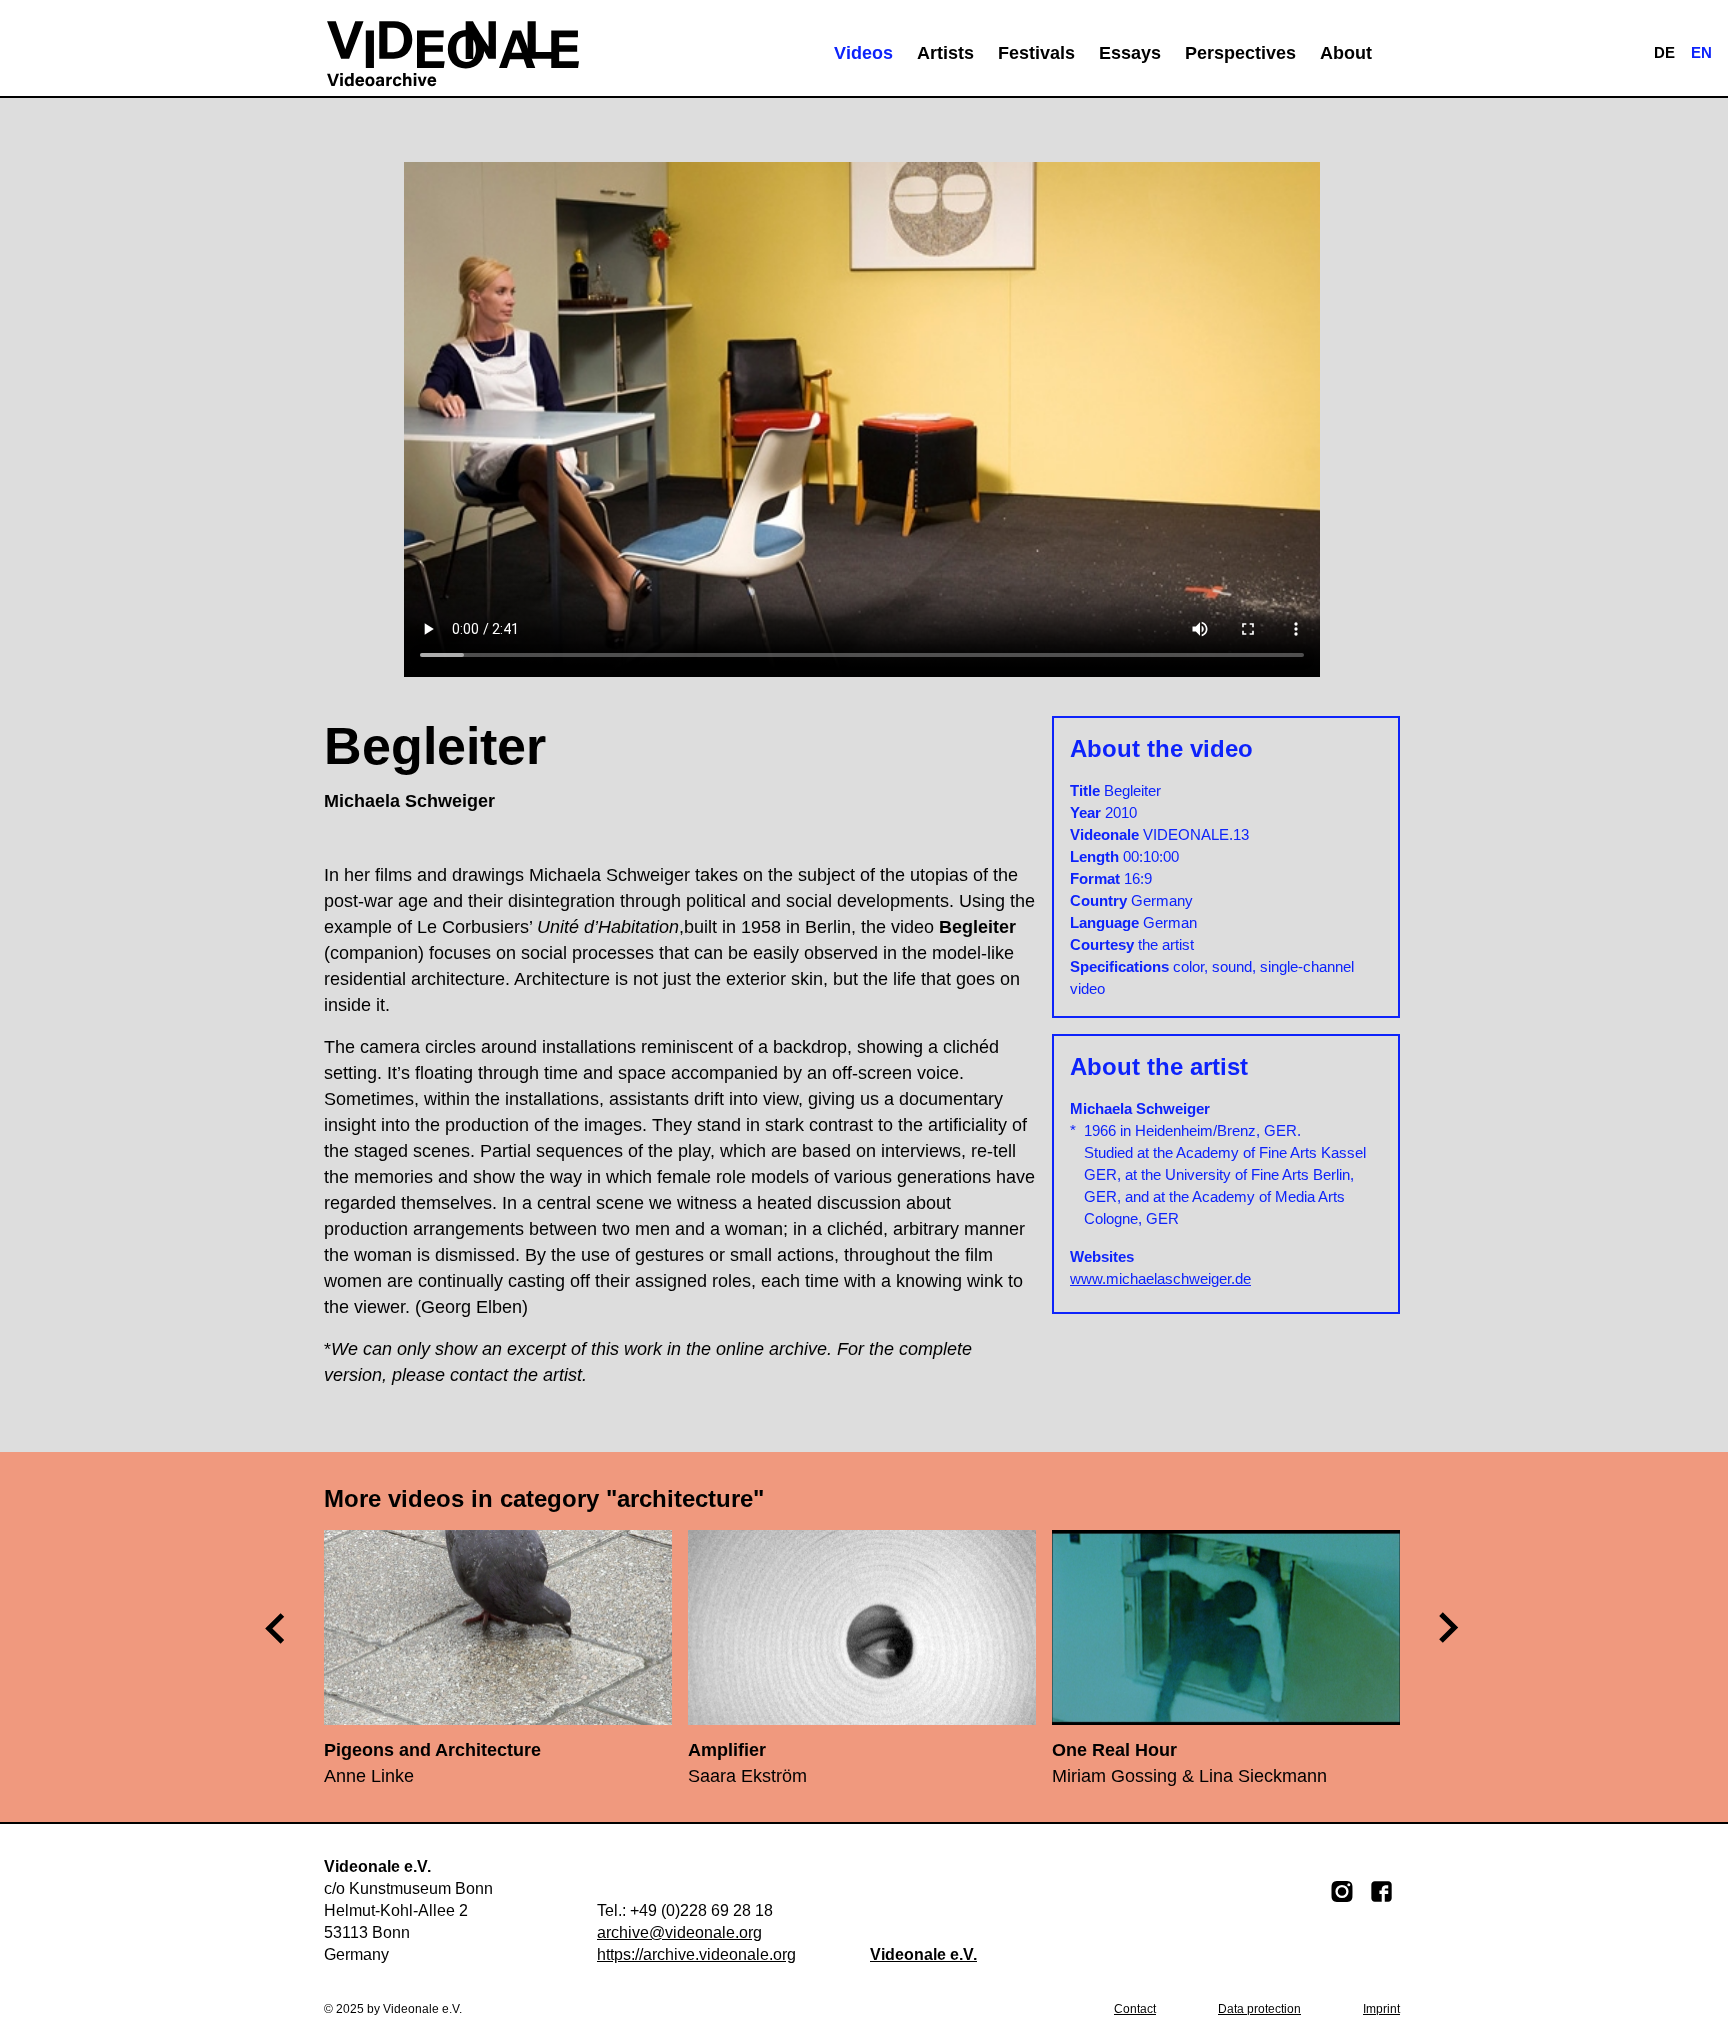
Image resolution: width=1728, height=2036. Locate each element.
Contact (1135, 2009)
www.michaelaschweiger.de (1160, 1278)
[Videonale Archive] (453, 53)
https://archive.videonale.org (696, 1954)
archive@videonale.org (679, 1932)
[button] (1450, 1627)
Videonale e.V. (923, 1954)
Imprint (1381, 2009)
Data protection (1259, 2009)
